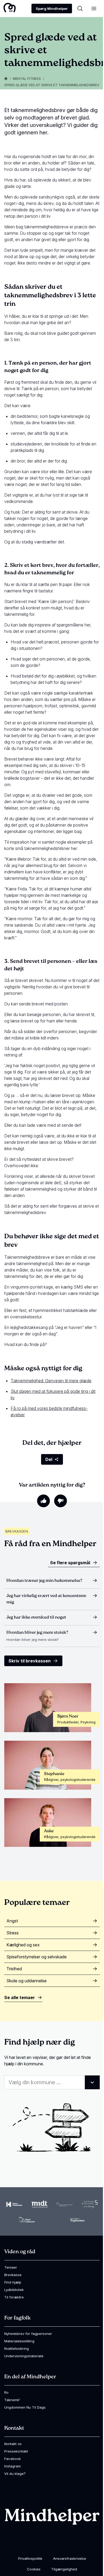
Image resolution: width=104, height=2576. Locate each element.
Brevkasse (13, 2275)
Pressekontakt (16, 2451)
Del (49, 1459)
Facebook (13, 2459)
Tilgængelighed (64, 2569)
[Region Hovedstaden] (14, 2204)
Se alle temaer (20, 1997)
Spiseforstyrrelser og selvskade (37, 1957)
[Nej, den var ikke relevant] (61, 1501)
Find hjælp (13, 2282)
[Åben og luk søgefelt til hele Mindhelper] (80, 9)
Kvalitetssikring (17, 2348)
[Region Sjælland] (90, 2204)
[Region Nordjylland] (65, 2204)
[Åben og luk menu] (94, 9)
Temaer (11, 2267)
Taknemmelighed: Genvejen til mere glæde (51, 1381)
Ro (6, 2392)
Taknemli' (12, 2400)
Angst (12, 1921)
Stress (13, 1933)
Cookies (34, 2569)
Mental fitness (27, 79)
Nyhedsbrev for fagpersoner (28, 2334)
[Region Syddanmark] (27, 2220)
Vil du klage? (15, 2474)
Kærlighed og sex (23, 1945)
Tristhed (14, 1969)
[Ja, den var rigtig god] (43, 1501)
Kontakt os (13, 2444)
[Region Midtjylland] (39, 2204)
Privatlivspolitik (30, 2558)
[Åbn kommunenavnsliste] (92, 2082)
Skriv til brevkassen (30, 1661)
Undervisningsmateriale (24, 2356)
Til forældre (14, 2297)
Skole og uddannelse (27, 1981)
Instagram (13, 2466)
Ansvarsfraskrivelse (70, 2558)
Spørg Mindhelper (52, 9)
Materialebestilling (19, 2341)
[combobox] (52, 2082)
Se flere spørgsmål (70, 1563)
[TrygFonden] (77, 2220)
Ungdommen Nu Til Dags (25, 2407)
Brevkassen (17, 1531)
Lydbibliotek (14, 2290)
